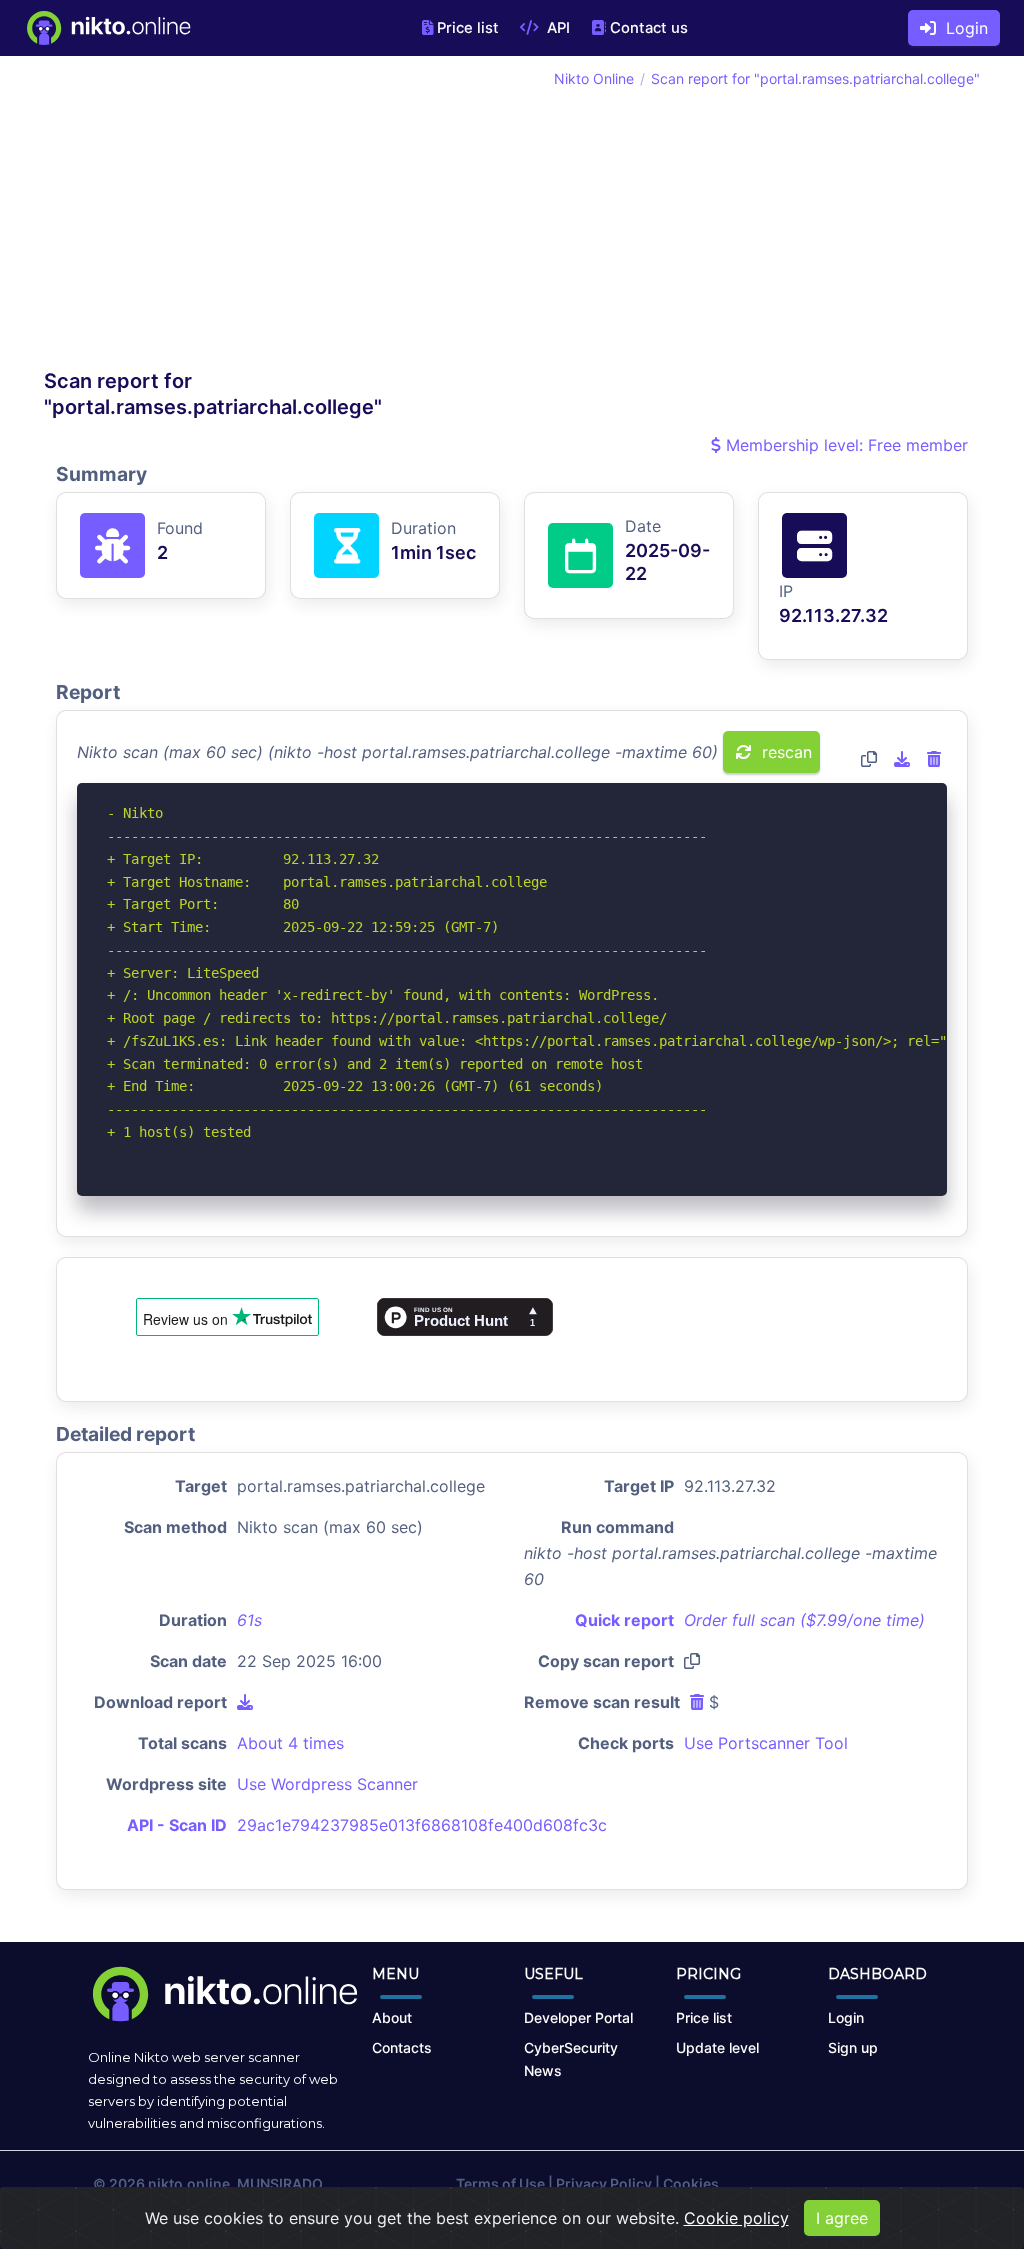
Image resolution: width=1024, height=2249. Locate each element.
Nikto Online (594, 78)
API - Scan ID (177, 1825)
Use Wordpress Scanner (327, 1784)
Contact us (649, 28)
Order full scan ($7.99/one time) (804, 1620)
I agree (842, 2218)
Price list (468, 28)
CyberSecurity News (571, 2059)
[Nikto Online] (107, 28)
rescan (784, 752)
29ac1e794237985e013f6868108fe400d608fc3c (422, 1825)
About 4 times (290, 1743)
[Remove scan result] (934, 759)
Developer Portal (578, 2017)
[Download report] (902, 759)
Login (962, 28)
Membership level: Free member (844, 445)
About (392, 2017)
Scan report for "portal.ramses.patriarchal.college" (815, 78)
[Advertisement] (278, 218)
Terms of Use (500, 2183)
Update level (717, 2047)
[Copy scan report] (869, 759)
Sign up (853, 2047)
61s (249, 1620)
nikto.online (189, 2183)
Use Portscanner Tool (766, 1743)
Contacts (402, 2047)
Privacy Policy (604, 2183)
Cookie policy (736, 2218)
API (556, 28)
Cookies (691, 2183)
